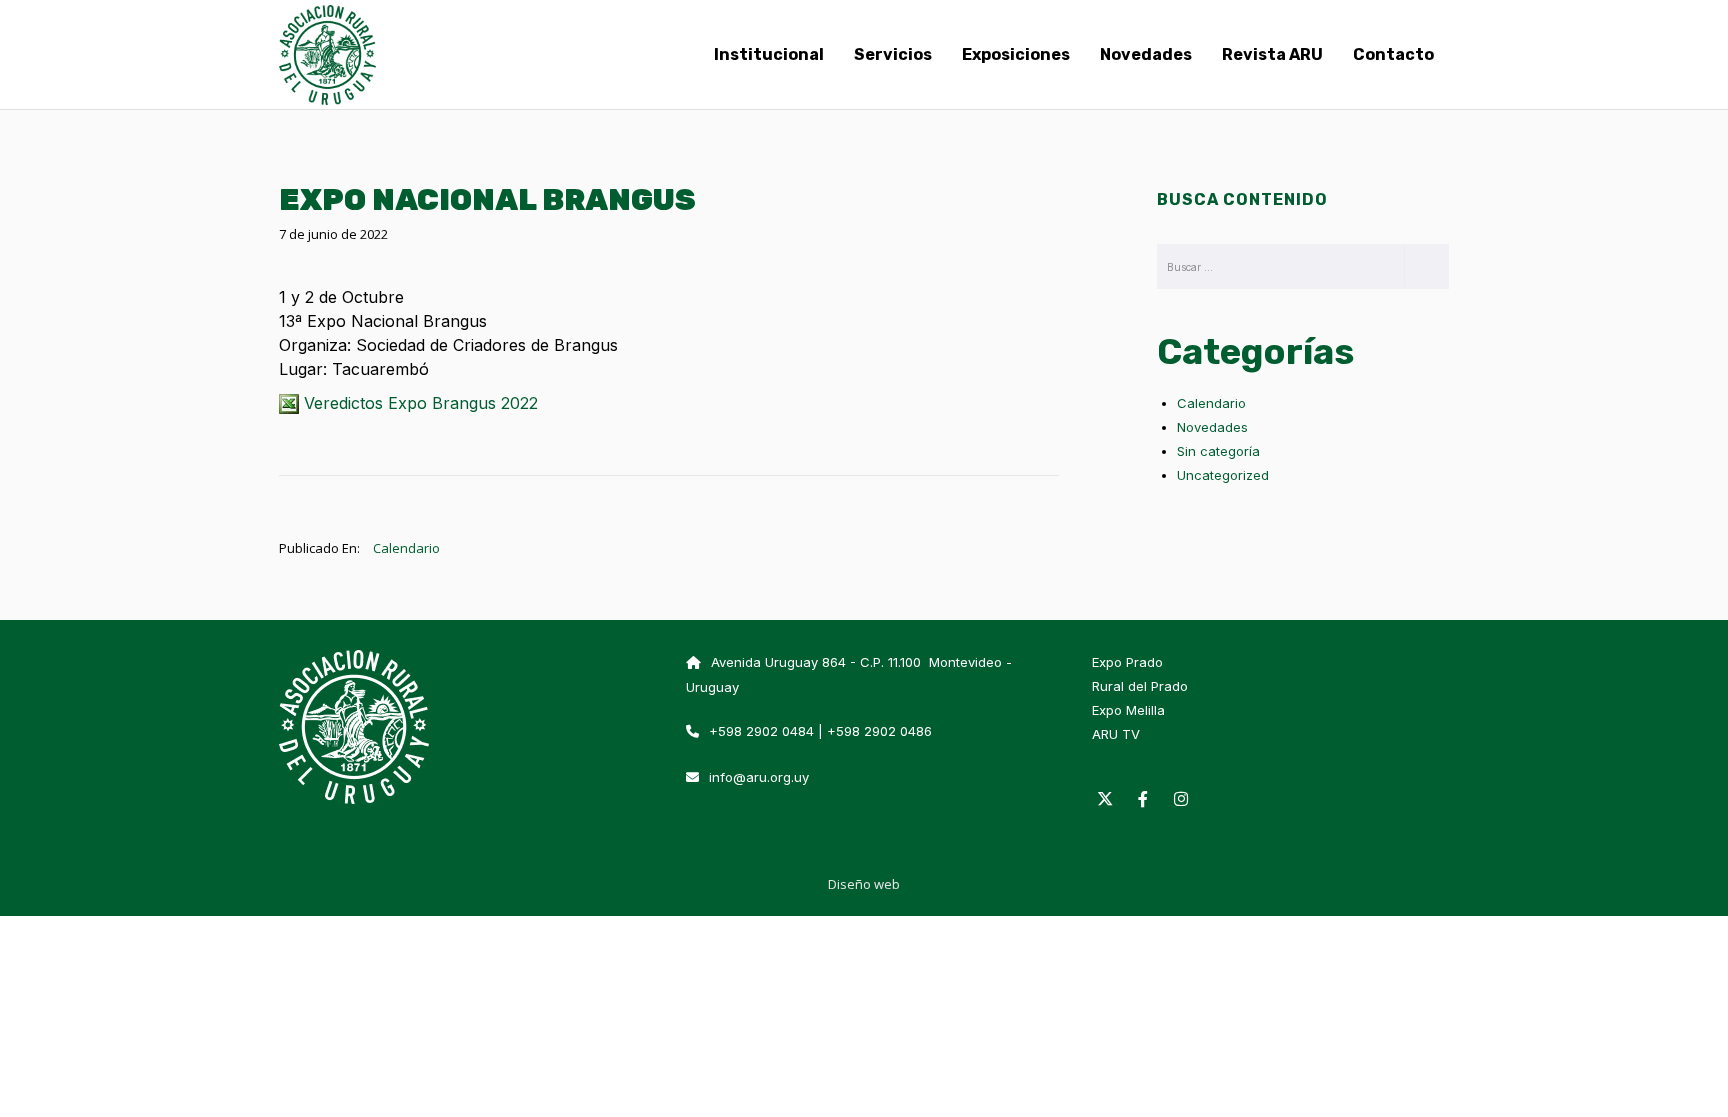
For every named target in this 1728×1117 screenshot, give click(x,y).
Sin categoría (1218, 451)
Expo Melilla (1128, 710)
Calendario (406, 548)
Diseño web (864, 884)
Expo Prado (1127, 662)
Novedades (1212, 427)
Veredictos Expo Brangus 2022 (418, 403)
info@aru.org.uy (759, 777)
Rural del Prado (1140, 686)
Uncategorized (1223, 475)
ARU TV (1116, 734)
